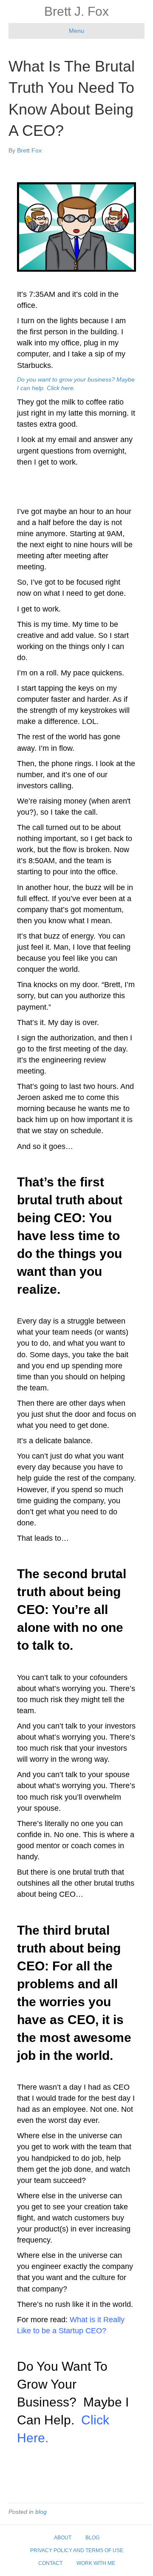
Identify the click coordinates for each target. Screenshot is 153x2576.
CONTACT (50, 2563)
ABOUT (63, 2538)
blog (41, 2512)
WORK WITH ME (96, 2563)
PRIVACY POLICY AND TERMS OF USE (77, 2550)
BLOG (92, 2538)
